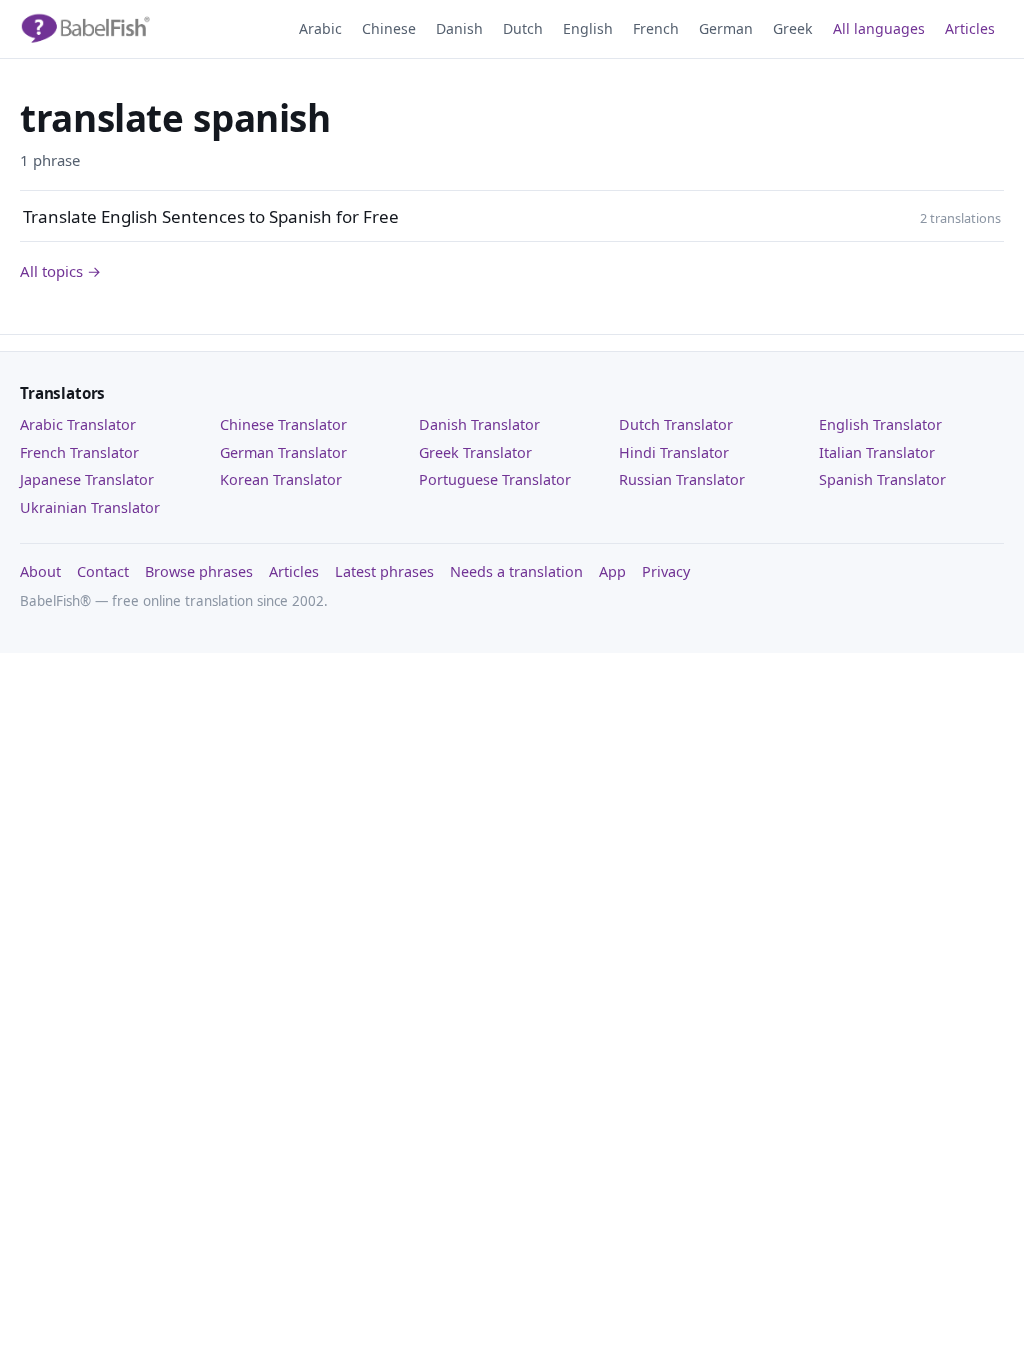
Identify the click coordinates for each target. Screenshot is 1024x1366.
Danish (459, 28)
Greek (793, 28)
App (612, 571)
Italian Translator (877, 452)
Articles (970, 28)
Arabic (320, 28)
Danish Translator (479, 424)
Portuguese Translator (495, 479)
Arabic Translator (78, 424)
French (656, 28)
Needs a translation (516, 571)
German (726, 28)
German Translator (283, 452)
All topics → (60, 271)
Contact (103, 571)
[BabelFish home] (85, 29)
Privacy (666, 571)
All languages (879, 28)
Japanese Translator (87, 479)
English (588, 28)
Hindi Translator (674, 452)
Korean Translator (281, 479)
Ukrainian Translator (90, 507)
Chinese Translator (283, 424)
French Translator (79, 452)
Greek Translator (475, 452)
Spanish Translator (882, 479)
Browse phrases (199, 571)
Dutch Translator (676, 424)
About (40, 571)
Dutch (523, 28)
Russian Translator (682, 479)
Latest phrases (384, 571)
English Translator (880, 424)
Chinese (389, 28)
